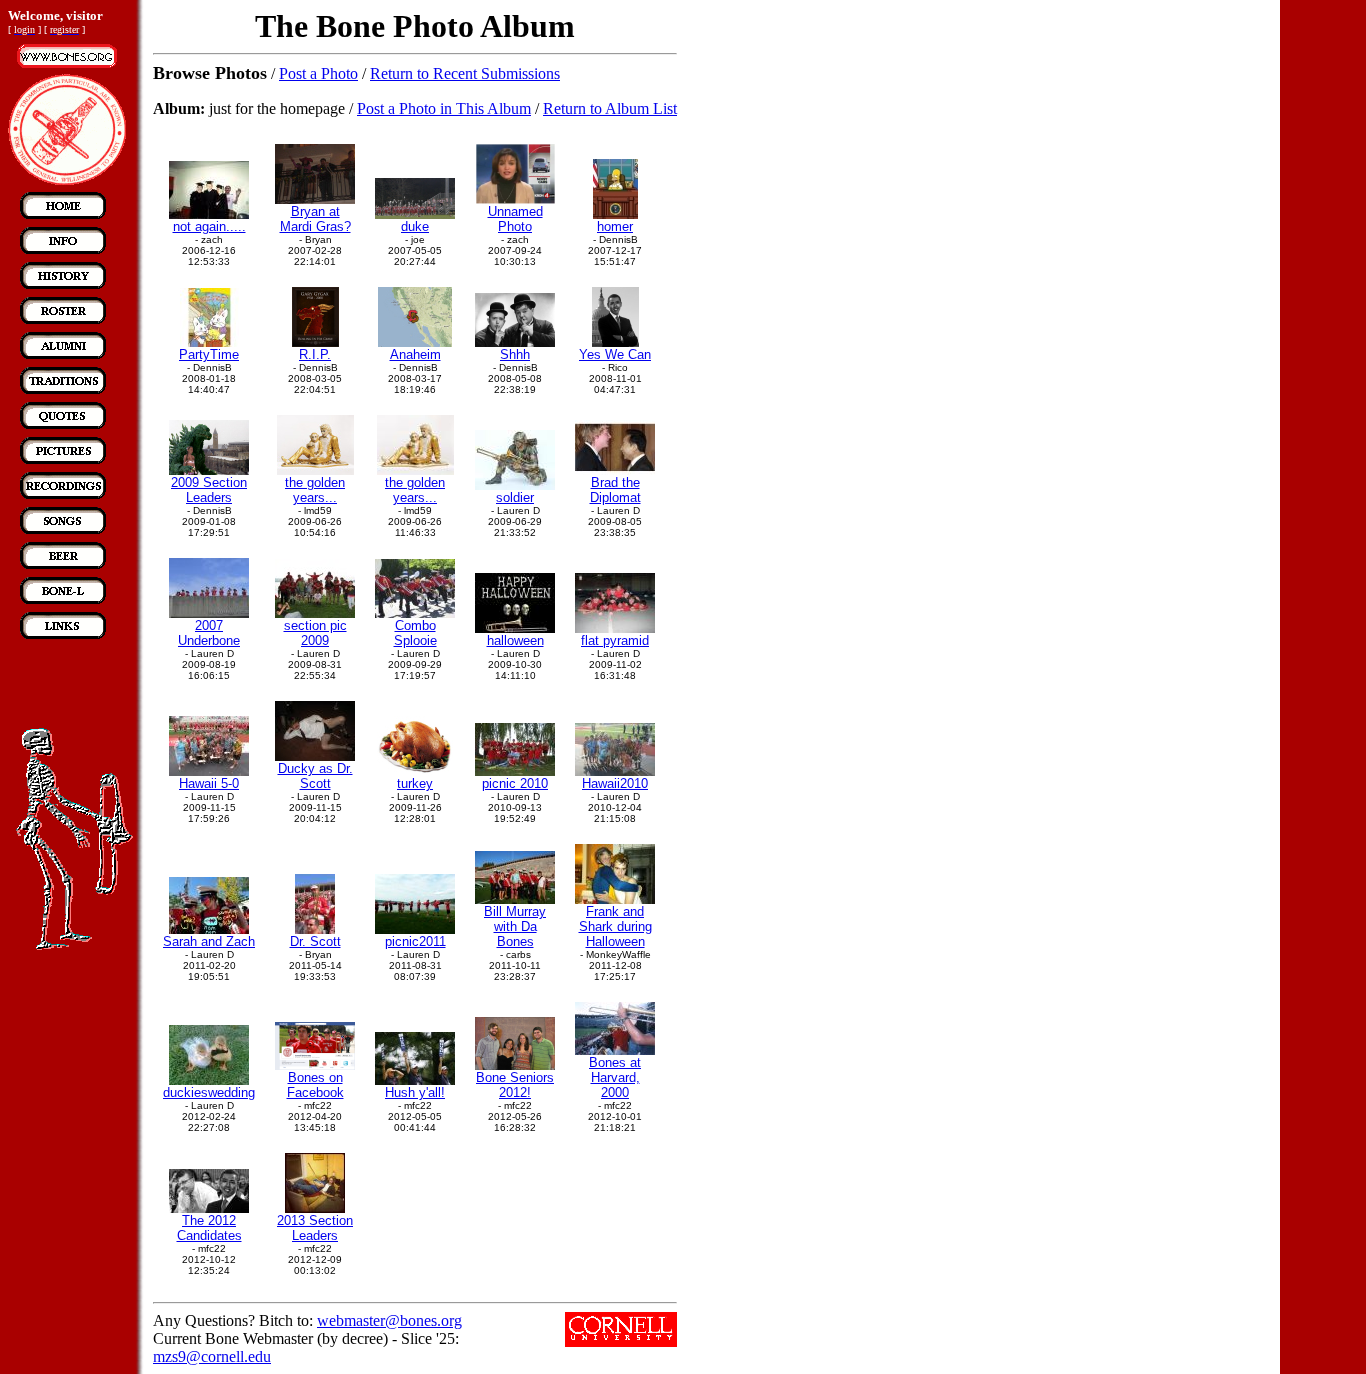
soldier (515, 497)
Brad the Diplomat (615, 490)
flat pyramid (615, 640)
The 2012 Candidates (209, 1228)
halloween (515, 640)
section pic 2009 (315, 633)
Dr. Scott (315, 941)
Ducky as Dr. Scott (315, 776)
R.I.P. (315, 354)
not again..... (209, 226)
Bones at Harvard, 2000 (615, 1077)
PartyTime (209, 354)
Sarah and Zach (209, 941)
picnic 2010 (515, 783)
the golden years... (315, 490)
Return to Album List (610, 108)
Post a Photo (318, 73)
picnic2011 (415, 941)
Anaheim (415, 354)
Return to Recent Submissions (465, 73)
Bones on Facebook (315, 1085)
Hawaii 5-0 (209, 783)
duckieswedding (209, 1092)
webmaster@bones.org (389, 1320)
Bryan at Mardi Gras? (315, 219)
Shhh (515, 354)
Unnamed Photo (515, 219)
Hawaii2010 (615, 783)
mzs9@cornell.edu (212, 1356)
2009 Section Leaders (209, 490)
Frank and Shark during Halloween (615, 926)
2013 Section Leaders (315, 1228)
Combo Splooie (415, 633)
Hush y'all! (415, 1092)
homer (615, 226)
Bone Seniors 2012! (515, 1085)
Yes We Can (615, 354)
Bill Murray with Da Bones (515, 926)
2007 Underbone (209, 633)
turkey (415, 783)
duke (415, 226)
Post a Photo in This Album (444, 108)
